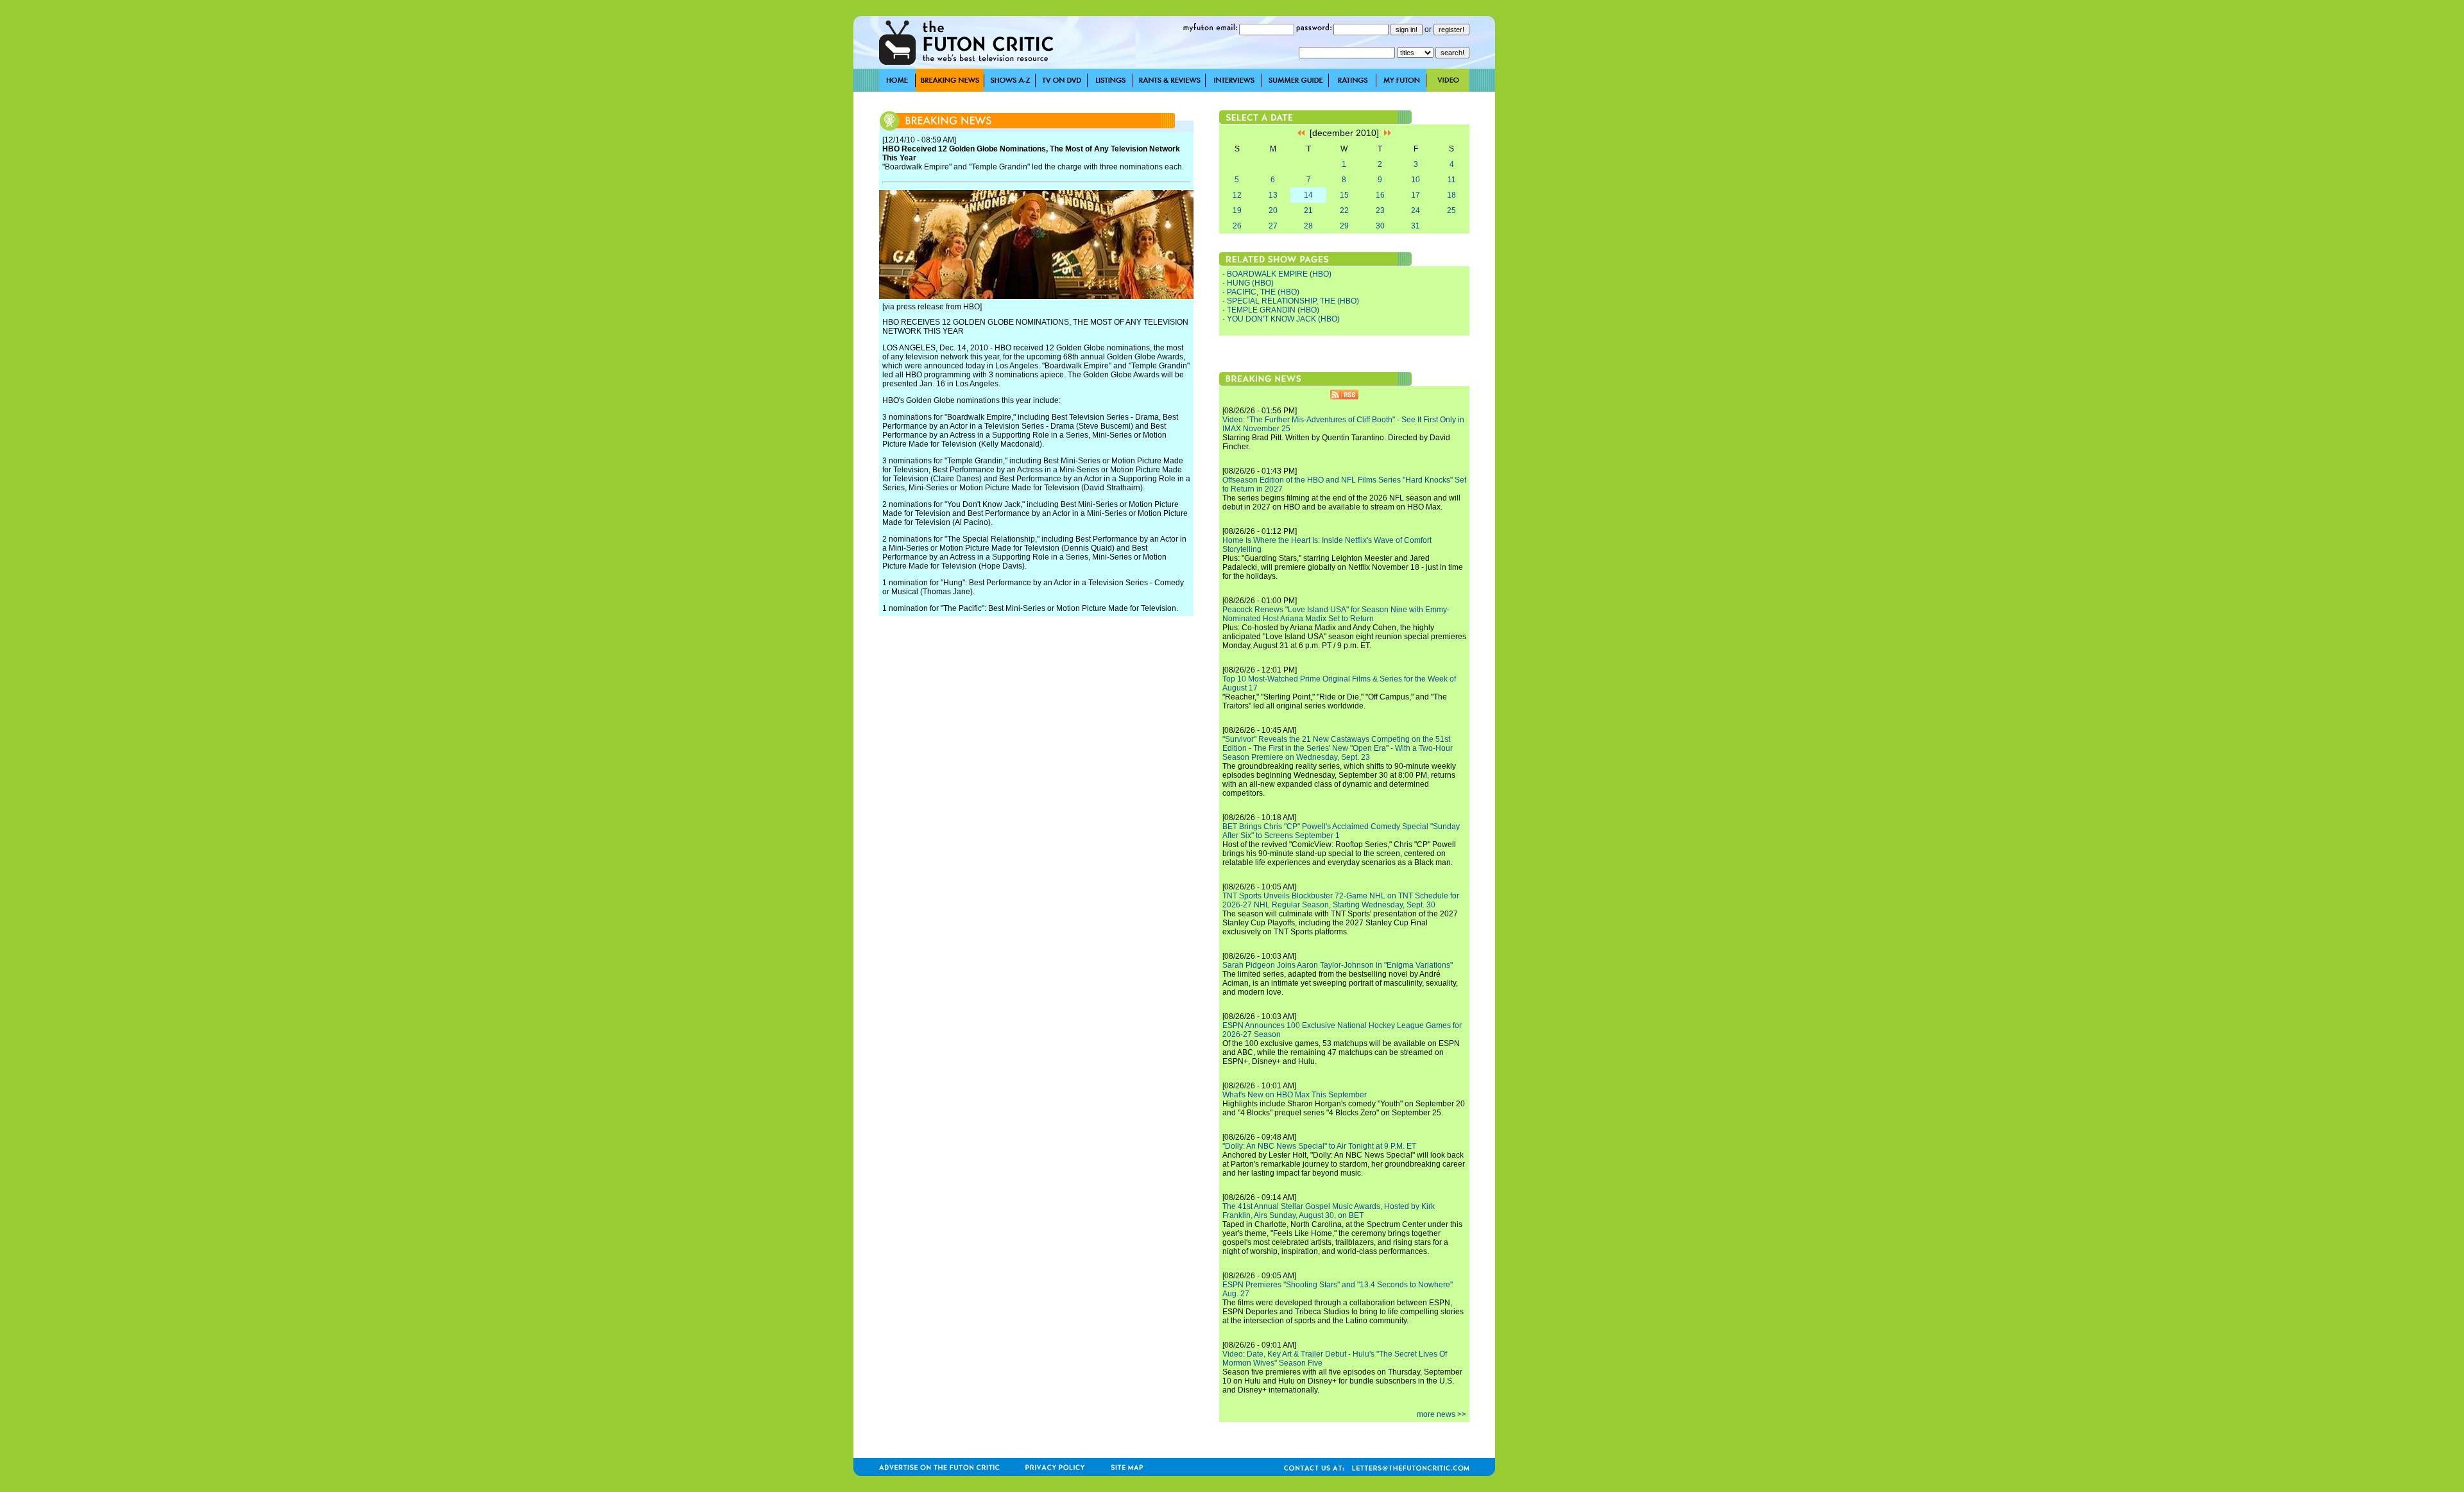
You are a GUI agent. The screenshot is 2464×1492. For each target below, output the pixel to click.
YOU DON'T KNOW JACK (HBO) (1283, 319)
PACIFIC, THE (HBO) (1263, 292)
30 (1380, 226)
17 (1416, 195)
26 (1237, 226)
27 (1273, 226)
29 (1344, 226)
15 (1344, 195)
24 (1416, 210)
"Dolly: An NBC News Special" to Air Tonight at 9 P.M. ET (1319, 1146)
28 (1308, 226)
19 (1237, 210)
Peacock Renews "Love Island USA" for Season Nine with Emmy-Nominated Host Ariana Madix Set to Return (1336, 614)
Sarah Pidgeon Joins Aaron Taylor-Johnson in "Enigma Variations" (1338, 965)
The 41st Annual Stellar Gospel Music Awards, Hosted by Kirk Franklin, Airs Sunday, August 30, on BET (1329, 1211)
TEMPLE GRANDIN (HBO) (1273, 310)
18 (1451, 195)
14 (1308, 195)
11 (1452, 180)
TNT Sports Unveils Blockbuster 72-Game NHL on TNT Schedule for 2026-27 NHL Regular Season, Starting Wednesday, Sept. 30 (1341, 900)
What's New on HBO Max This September (1295, 1095)
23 (1380, 210)
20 (1273, 210)
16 (1380, 195)
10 (1416, 180)
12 (1237, 195)
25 (1451, 210)
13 (1273, 195)
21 (1308, 210)
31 (1416, 226)
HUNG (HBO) (1250, 283)
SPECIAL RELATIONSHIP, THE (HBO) (1293, 301)
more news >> (1442, 1414)
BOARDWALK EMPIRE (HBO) (1279, 274)
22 (1344, 210)
